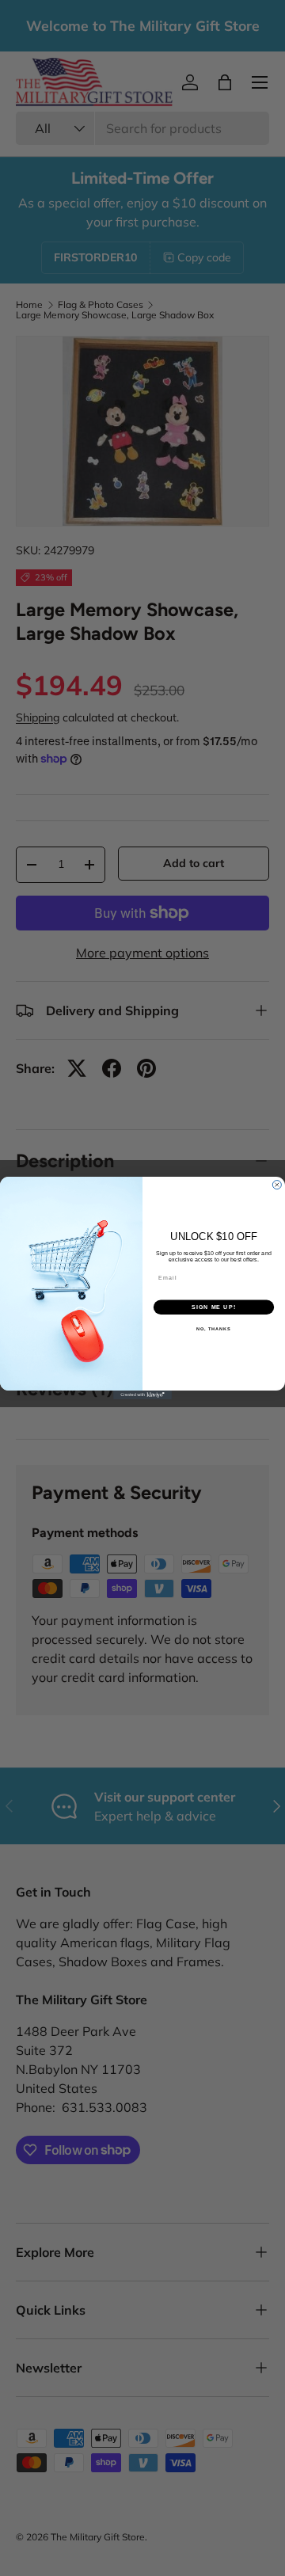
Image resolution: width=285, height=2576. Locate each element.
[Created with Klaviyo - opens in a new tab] (142, 1395)
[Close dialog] (277, 1185)
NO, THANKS (214, 1329)
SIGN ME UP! (214, 1307)
